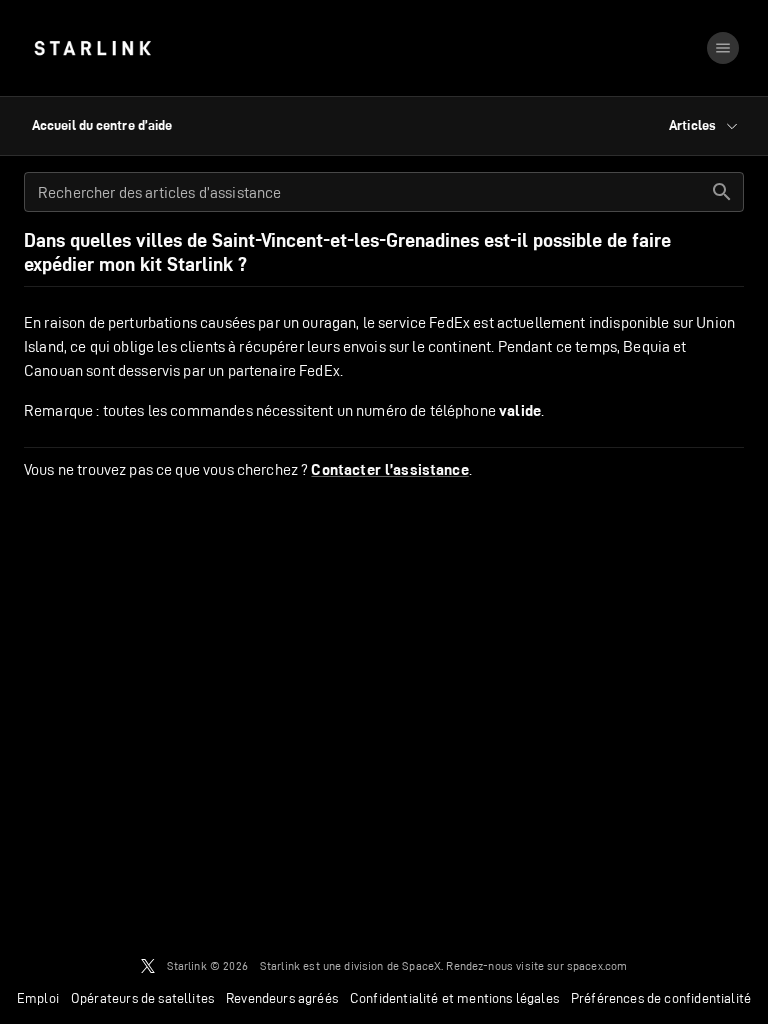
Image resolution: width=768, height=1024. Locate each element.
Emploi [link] (38, 998)
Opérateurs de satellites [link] (142, 998)
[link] (92, 48)
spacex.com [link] (597, 965)
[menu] (723, 48)
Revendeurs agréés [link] (282, 998)
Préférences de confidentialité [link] (661, 998)
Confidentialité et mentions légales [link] (454, 998)
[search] (722, 192)
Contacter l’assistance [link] (389, 470)
